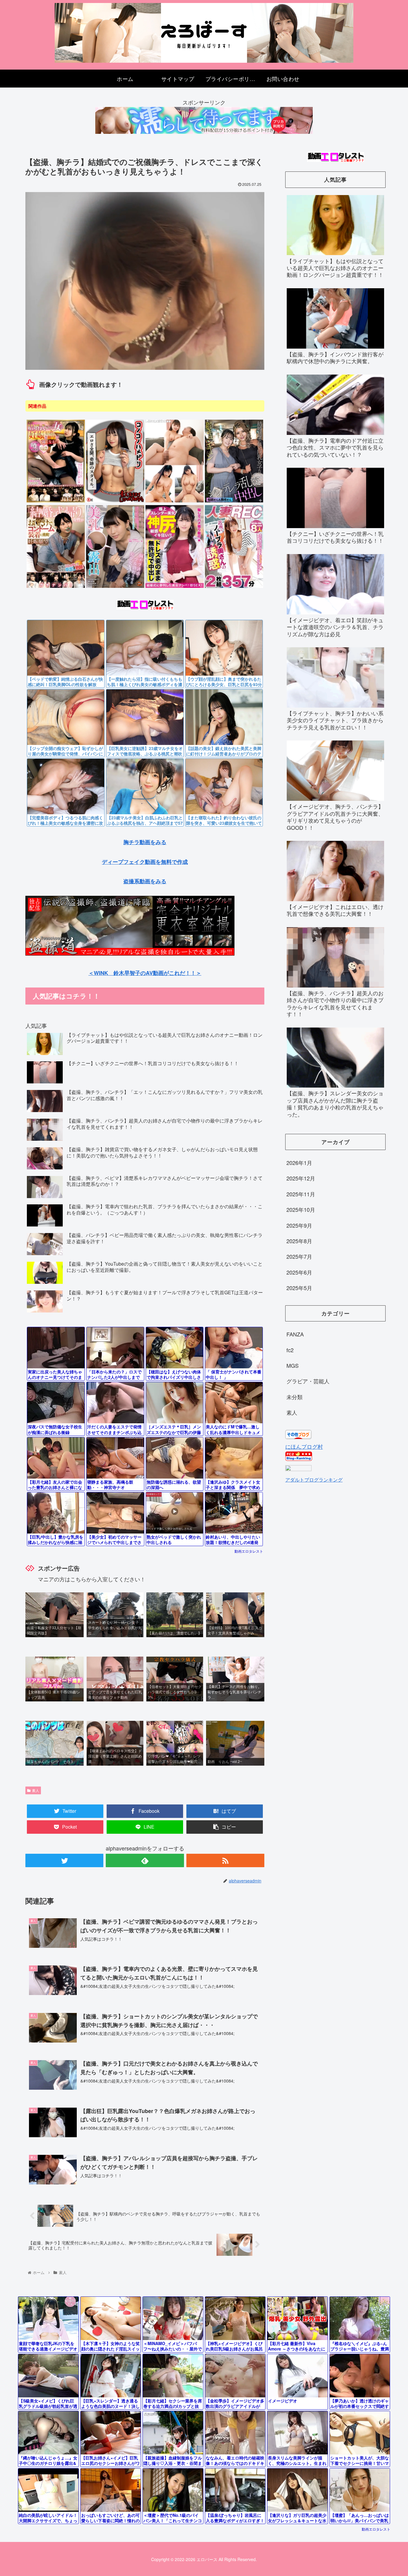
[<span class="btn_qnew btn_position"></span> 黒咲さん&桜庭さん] (234, 501)
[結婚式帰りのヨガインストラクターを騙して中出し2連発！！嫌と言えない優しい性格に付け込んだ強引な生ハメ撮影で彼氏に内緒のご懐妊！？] (175, 587)
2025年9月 (299, 1225)
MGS (293, 1365)
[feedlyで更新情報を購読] (145, 1860)
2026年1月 (299, 1163)
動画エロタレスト (249, 1551)
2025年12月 (301, 1178)
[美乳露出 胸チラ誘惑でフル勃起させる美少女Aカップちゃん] (115, 587)
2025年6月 (299, 1272)
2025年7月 (299, 1256)
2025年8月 (299, 1241)
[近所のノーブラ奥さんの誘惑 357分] (234, 587)
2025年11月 (301, 1194)
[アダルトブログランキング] (298, 1469)
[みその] (175, 501)
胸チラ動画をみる (145, 842)
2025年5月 (299, 1288)
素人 (36, 1790)
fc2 (290, 1350)
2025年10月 (301, 1209)
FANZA (295, 1334)
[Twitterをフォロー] (64, 1860)
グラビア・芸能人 (308, 1381)
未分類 (295, 1397)
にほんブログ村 (304, 1446)
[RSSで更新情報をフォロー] (225, 1860)
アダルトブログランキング (314, 1479)
